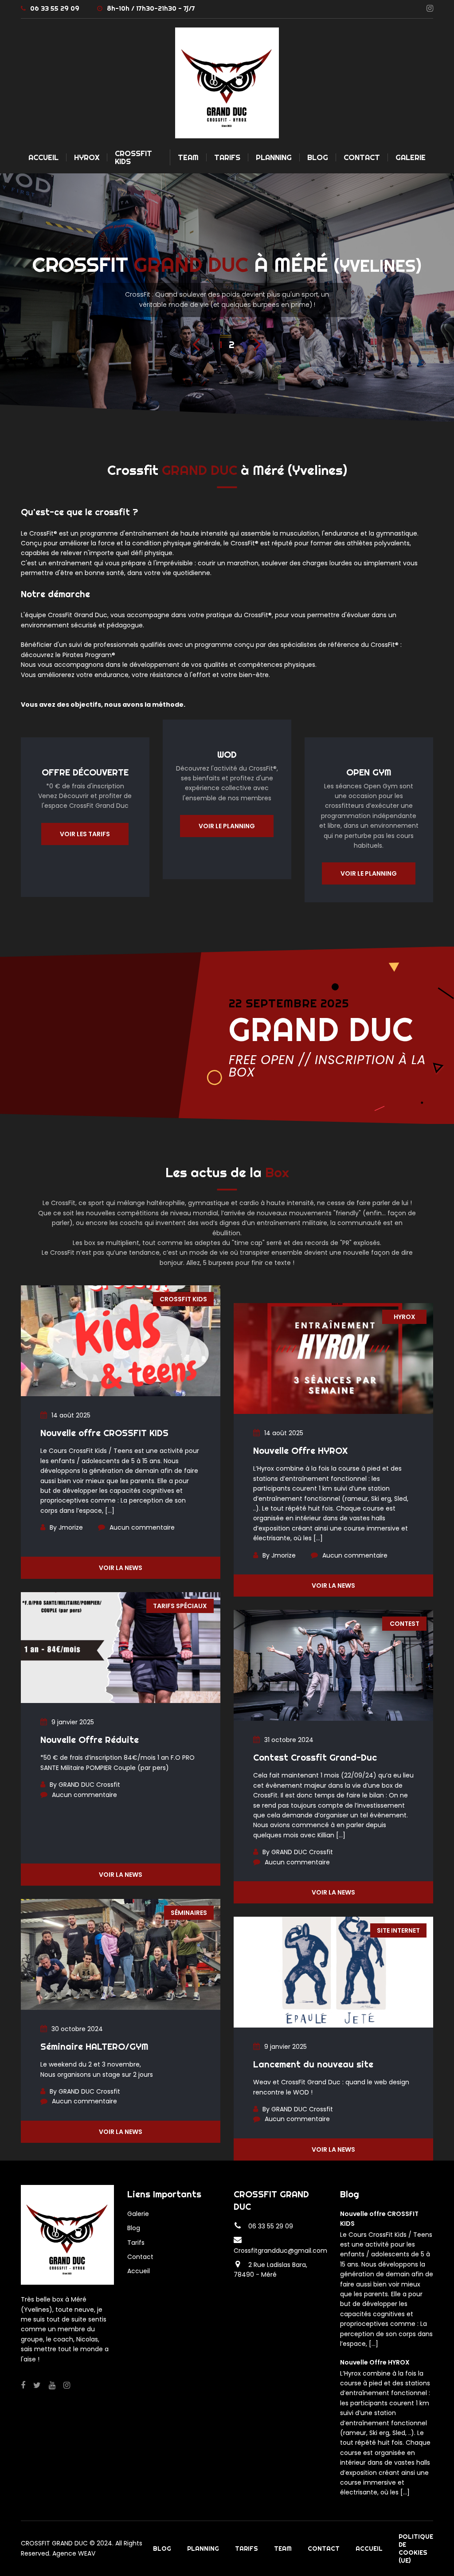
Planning (274, 157)
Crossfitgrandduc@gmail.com (280, 2251)
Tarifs (227, 157)
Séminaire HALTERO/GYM (94, 2046)
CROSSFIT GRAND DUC (54, 2543)
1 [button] (221, 345)
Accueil (43, 157)
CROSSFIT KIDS (133, 157)
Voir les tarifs (85, 834)
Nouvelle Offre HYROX (300, 1450)
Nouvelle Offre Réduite (90, 1740)
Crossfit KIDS (183, 1299)
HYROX (87, 157)
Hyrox (405, 1317)
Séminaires (189, 1913)
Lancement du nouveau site (313, 2064)
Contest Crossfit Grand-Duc (315, 1757)
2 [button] (232, 345)
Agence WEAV (74, 2553)
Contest (405, 1624)
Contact (362, 157)
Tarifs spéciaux (180, 1606)
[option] (227, 298)
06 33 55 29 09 (55, 8)
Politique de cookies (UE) (416, 2549)
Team (188, 157)
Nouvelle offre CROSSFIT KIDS (104, 1433)
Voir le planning (227, 826)
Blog (318, 157)
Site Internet (398, 1930)
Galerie (411, 157)
